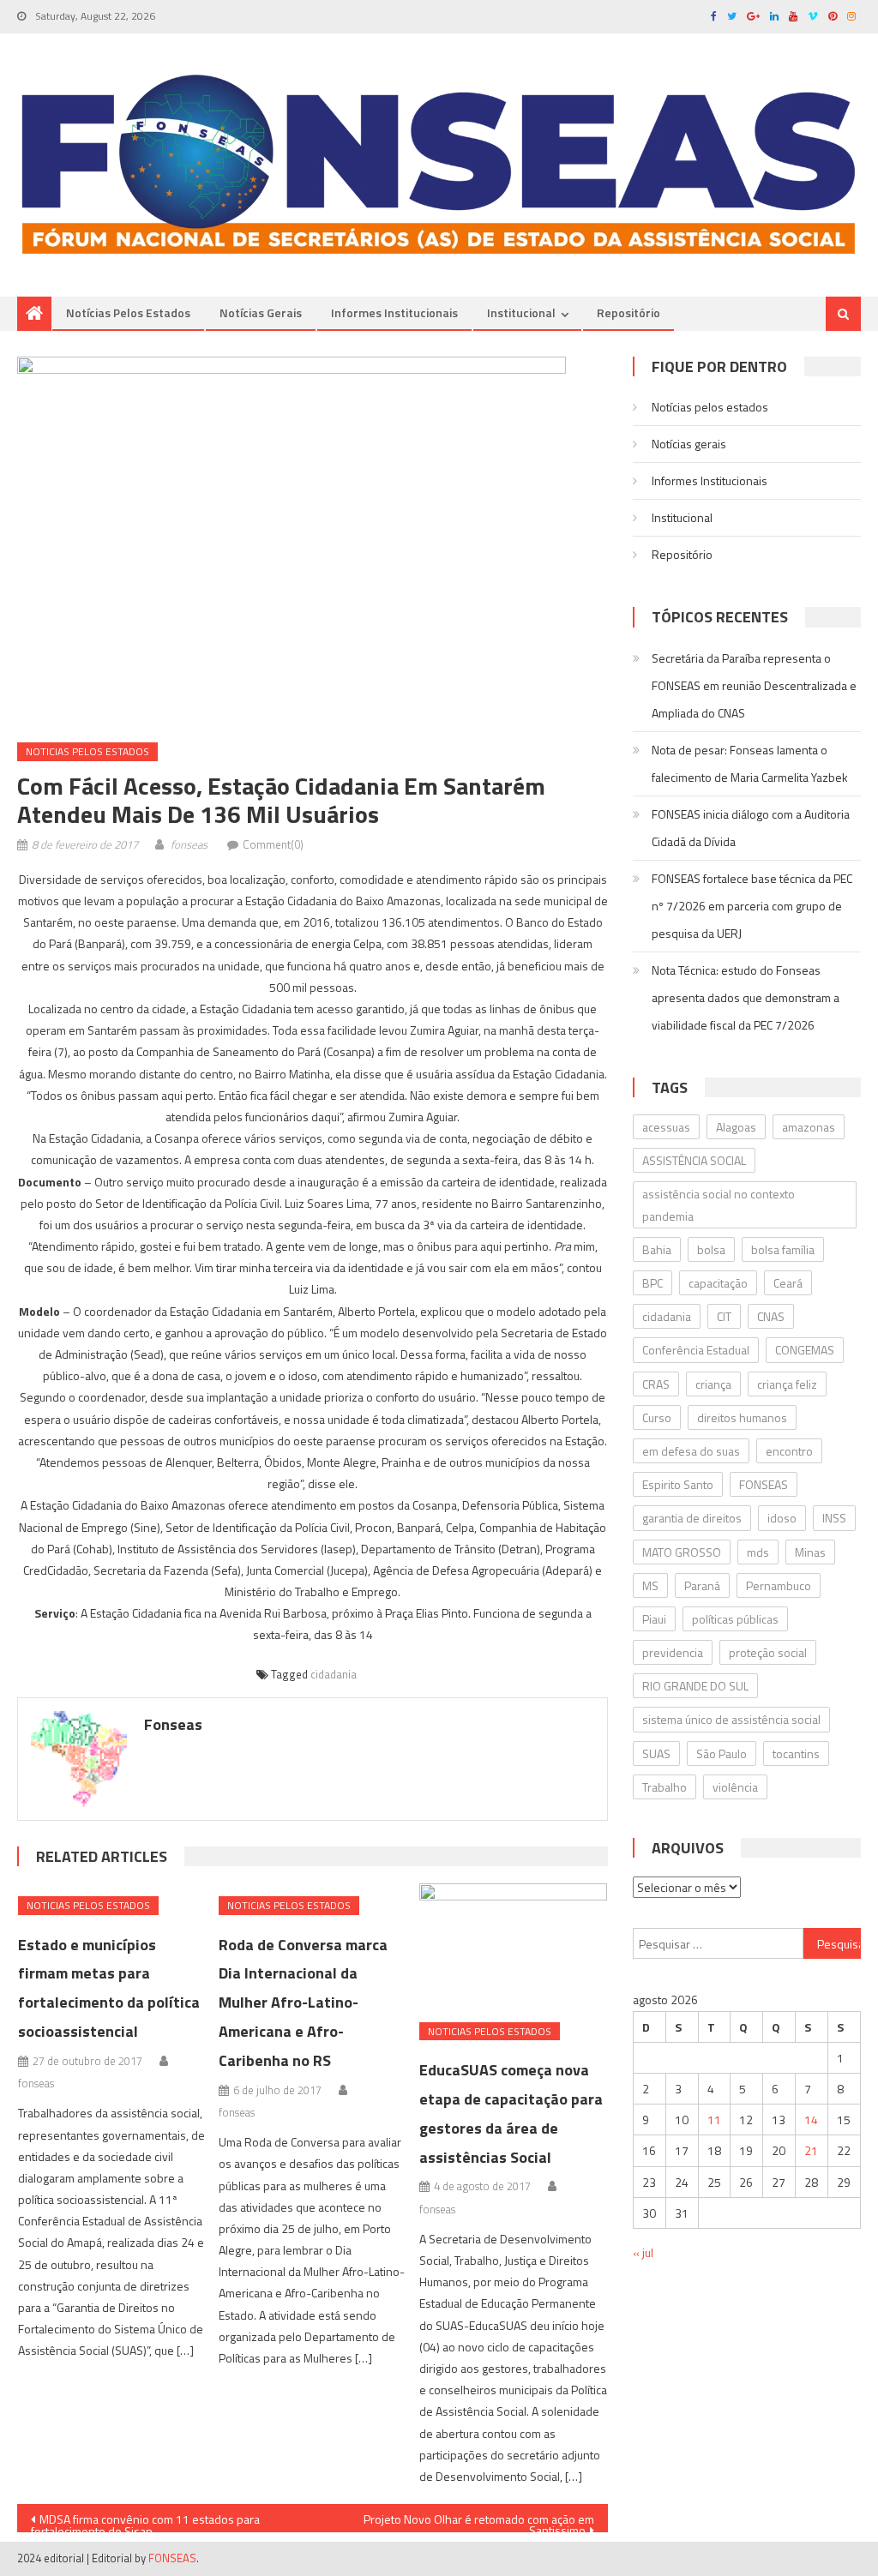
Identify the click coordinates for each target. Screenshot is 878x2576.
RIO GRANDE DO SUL (695, 1686)
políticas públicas (735, 1619)
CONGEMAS (805, 1350)
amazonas (809, 1127)
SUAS (656, 1753)
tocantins (796, 1753)
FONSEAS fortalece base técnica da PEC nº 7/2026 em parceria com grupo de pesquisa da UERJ (752, 906)
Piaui (654, 1619)
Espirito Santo (678, 1484)
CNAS (771, 1316)
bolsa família (783, 1249)
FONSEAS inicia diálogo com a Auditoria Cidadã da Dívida (751, 828)
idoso (782, 1518)
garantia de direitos (692, 1518)
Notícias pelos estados (128, 312)
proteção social (768, 1652)
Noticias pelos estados (87, 751)
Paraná (702, 1585)
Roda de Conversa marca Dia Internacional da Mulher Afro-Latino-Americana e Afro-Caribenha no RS (303, 2003)
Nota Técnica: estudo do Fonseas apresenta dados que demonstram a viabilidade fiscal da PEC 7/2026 (746, 997)
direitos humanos (742, 1417)
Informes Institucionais (394, 312)
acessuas (666, 1127)
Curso (657, 1417)
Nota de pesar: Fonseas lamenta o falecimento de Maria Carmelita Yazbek (750, 763)
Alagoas (736, 1127)
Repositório (628, 312)
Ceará (788, 1283)
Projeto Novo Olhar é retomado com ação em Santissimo (479, 2521)
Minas (810, 1552)
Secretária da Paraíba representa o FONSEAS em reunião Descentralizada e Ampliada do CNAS (754, 685)
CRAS (656, 1384)
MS (650, 1585)
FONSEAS (764, 1484)
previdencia (673, 1652)
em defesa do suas (691, 1451)
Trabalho (665, 1787)
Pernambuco (779, 1585)
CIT (724, 1316)
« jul (643, 2252)
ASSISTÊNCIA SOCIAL (694, 1160)
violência (735, 1787)
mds (758, 1552)
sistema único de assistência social (731, 1719)
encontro (789, 1451)
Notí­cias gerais (261, 312)
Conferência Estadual (696, 1350)
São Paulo (722, 1753)
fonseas (189, 844)
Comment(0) (273, 844)
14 (811, 2120)
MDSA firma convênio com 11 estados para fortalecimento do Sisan (145, 2521)
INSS (834, 1518)
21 (811, 2150)
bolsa (711, 1249)
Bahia (657, 1249)
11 (714, 2120)
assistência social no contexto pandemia (719, 1204)
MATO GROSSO (682, 1552)
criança (713, 1384)
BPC (652, 1283)
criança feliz (787, 1384)
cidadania (334, 1674)
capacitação (718, 1283)
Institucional (521, 312)
